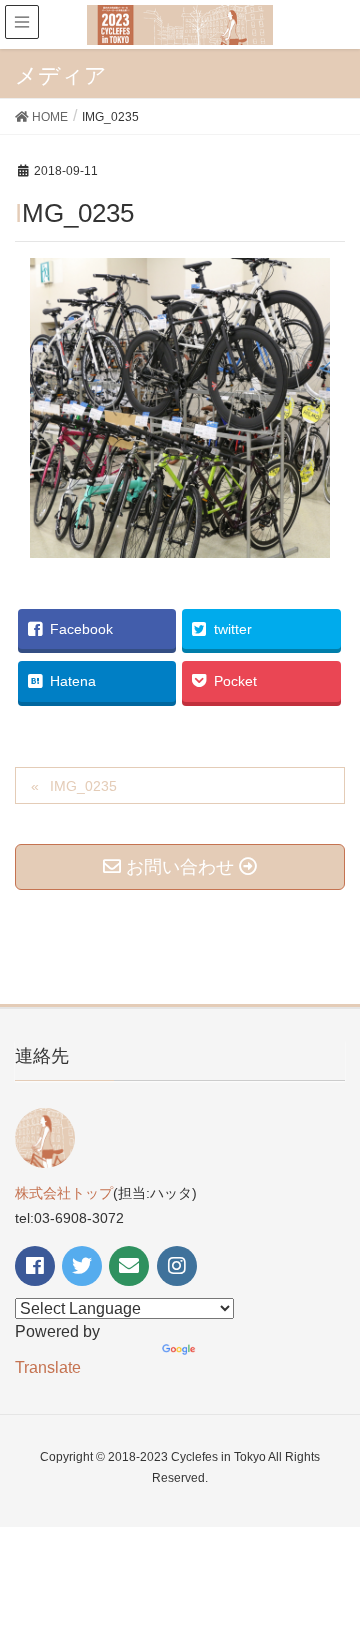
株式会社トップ (64, 1193)
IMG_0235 (83, 786)
